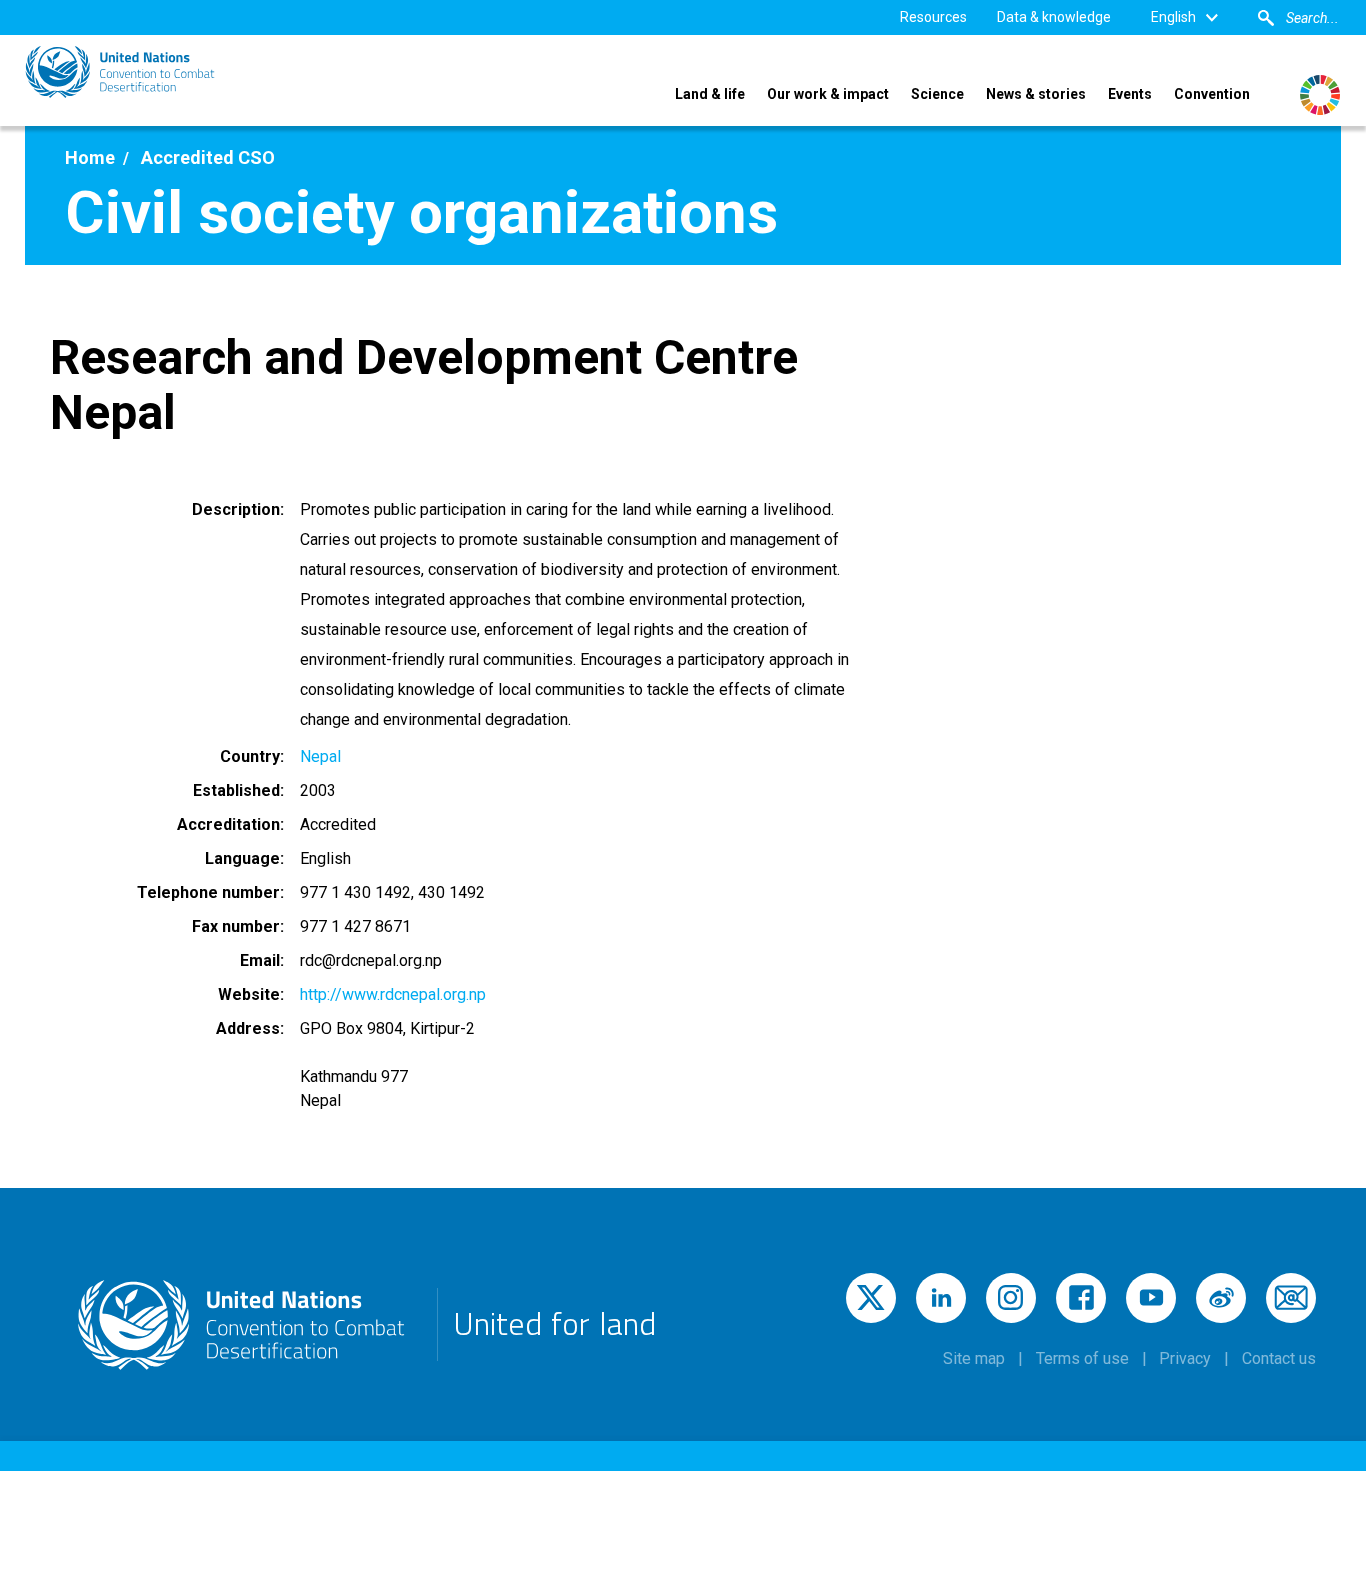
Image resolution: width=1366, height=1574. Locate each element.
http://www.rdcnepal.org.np (393, 994)
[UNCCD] (120, 72)
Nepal (320, 756)
